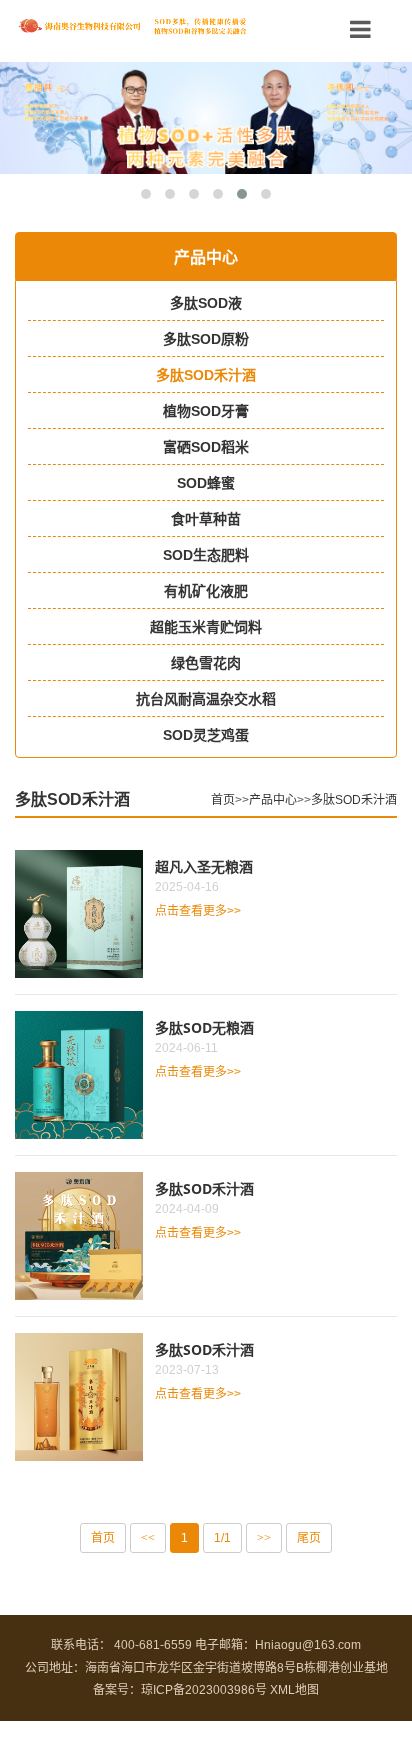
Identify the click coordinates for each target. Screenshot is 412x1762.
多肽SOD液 (206, 303)
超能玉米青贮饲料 (206, 627)
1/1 (222, 1538)
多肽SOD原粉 (206, 339)
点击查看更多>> (198, 911)
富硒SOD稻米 (206, 447)
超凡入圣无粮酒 (204, 866)
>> (264, 1538)
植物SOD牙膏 (206, 411)
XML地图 (294, 1690)
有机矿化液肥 (206, 591)
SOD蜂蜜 (206, 483)
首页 (223, 800)
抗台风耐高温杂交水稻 (206, 699)
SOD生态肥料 (206, 555)
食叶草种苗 (206, 519)
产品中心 (273, 800)
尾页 (309, 1538)
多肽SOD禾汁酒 (206, 375)
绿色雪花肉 (206, 663)
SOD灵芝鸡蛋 (206, 735)
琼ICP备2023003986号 (204, 1690)
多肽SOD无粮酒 (204, 1027)
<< (148, 1538)
